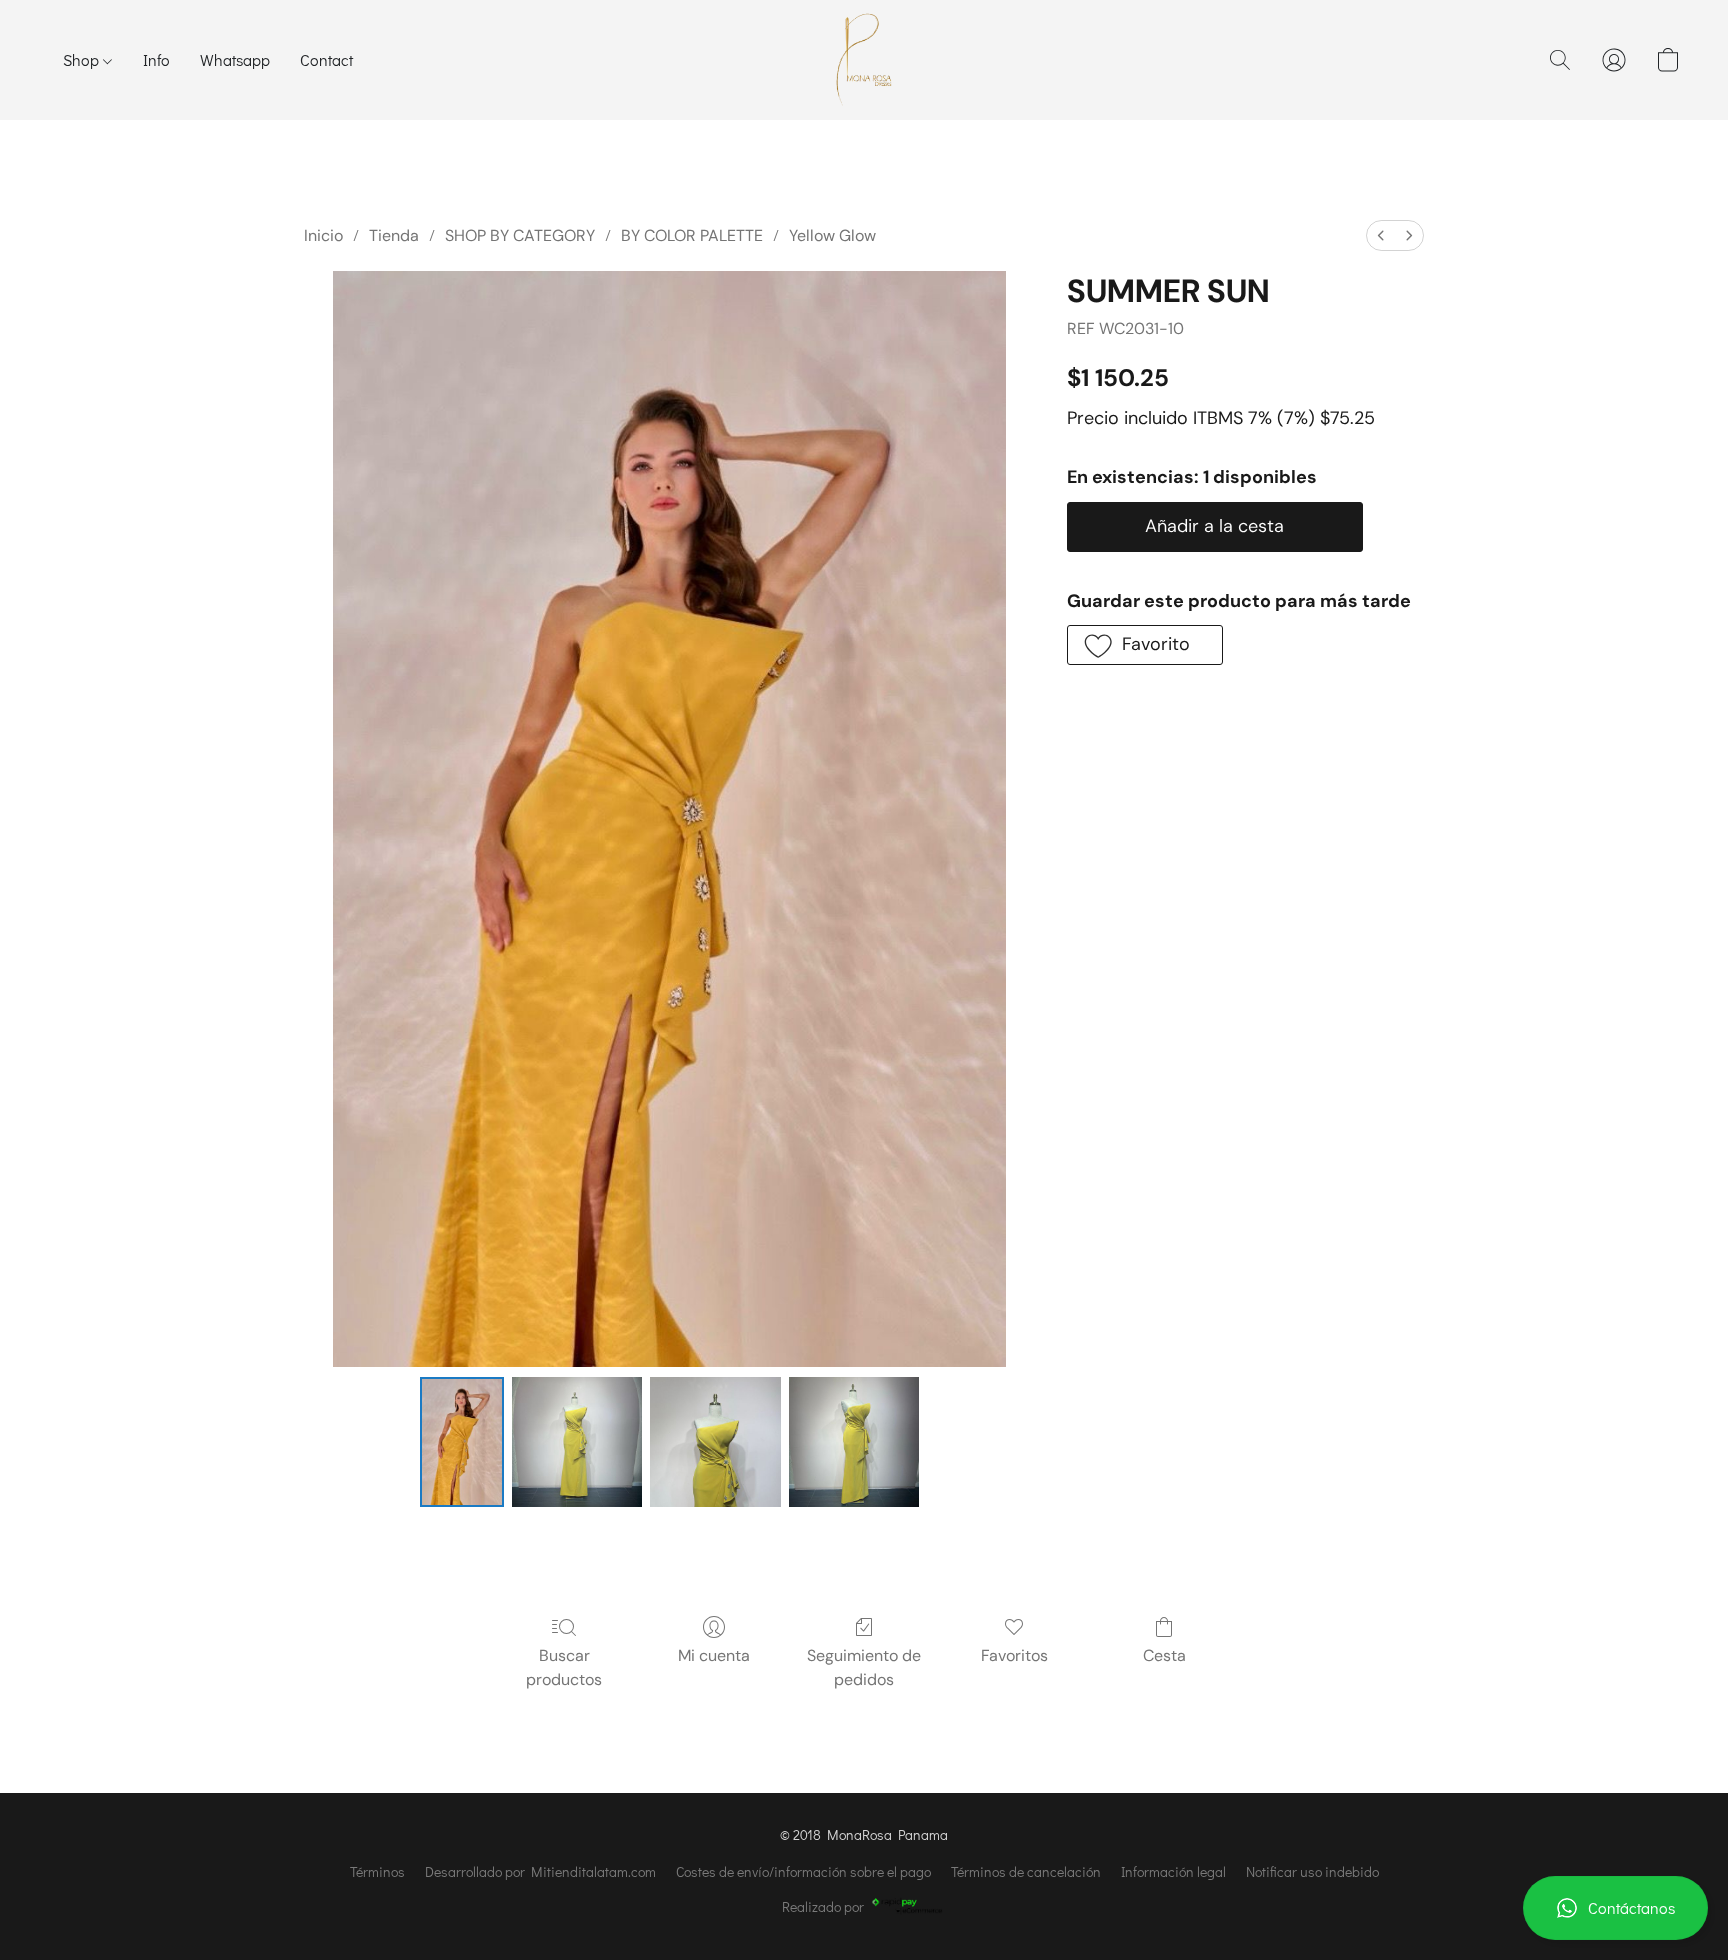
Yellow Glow (832, 235)
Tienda (394, 235)
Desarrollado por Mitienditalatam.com (540, 1871)
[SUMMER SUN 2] (715, 1442)
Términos (377, 1871)
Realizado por (823, 1906)
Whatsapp (235, 59)
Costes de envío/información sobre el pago (803, 1871)
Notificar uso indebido (1312, 1871)
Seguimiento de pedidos (864, 1667)
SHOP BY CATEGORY (520, 235)
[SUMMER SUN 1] (577, 1442)
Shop (83, 59)
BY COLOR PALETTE (692, 235)
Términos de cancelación (1026, 1871)
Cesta (1164, 1655)
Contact (326, 59)
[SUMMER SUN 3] (854, 1442)
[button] (1615, 1908)
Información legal (1173, 1871)
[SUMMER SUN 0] (462, 1442)
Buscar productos (564, 1667)
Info (156, 59)
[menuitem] (1381, 235)
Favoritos (1014, 1655)
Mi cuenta (714, 1655)
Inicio (323, 235)
